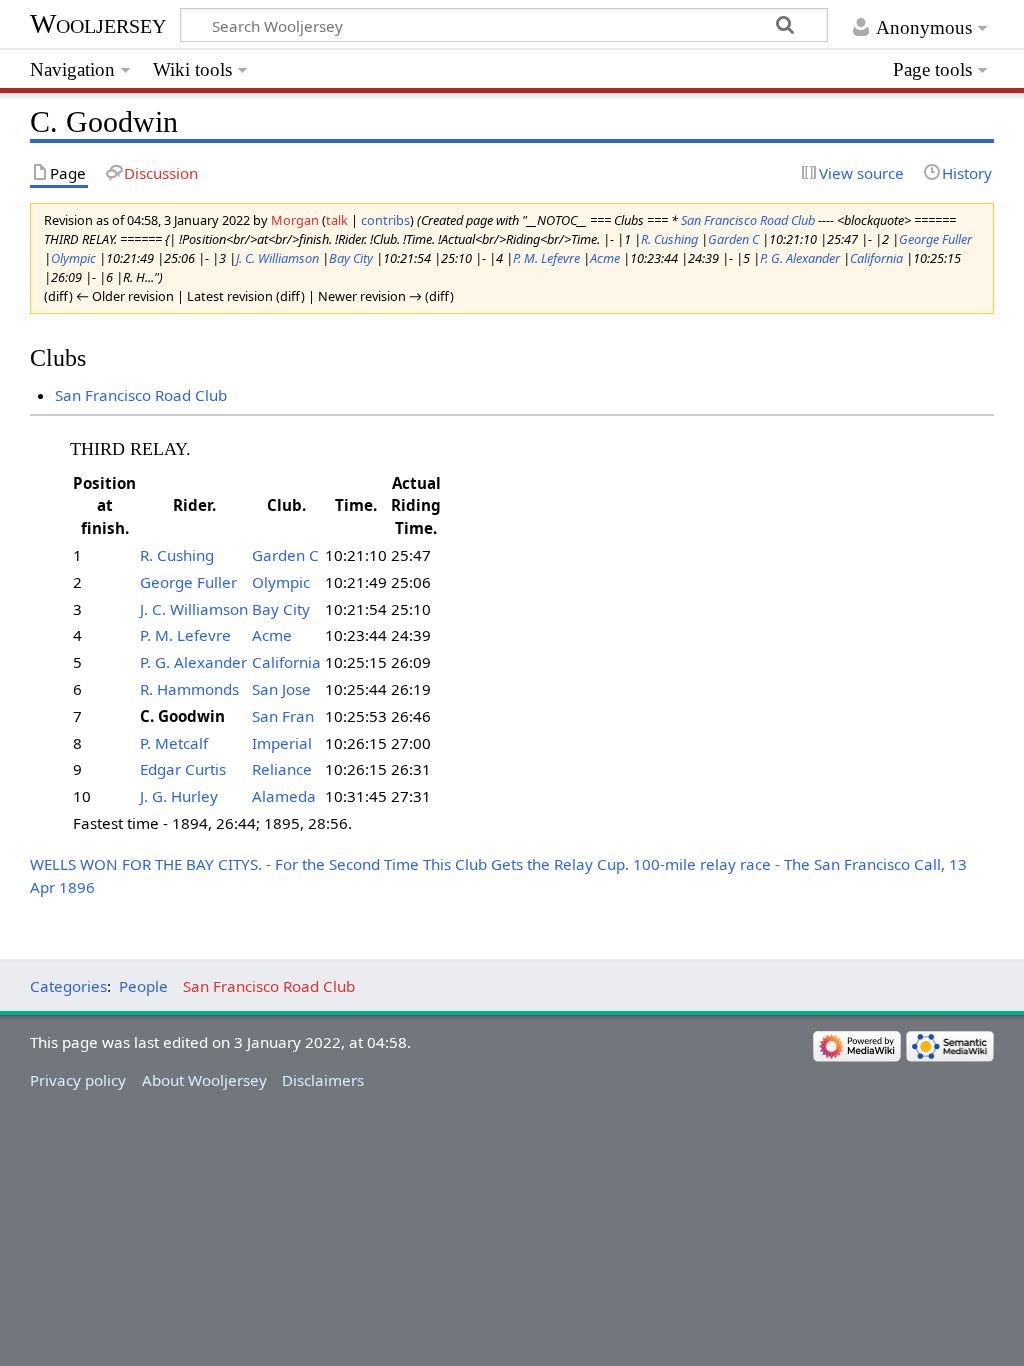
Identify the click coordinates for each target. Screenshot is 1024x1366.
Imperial (282, 743)
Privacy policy (78, 1080)
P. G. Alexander (800, 258)
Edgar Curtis (183, 769)
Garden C (733, 239)
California (876, 258)
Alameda (284, 796)
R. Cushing (669, 239)
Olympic (73, 258)
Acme (605, 258)
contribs (385, 220)
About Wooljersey (204, 1080)
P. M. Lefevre (546, 258)
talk (337, 220)
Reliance (282, 769)
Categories (68, 986)
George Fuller (935, 239)
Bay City (351, 258)
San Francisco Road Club (748, 220)
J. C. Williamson (277, 258)
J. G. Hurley (179, 796)
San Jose (281, 689)
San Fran (283, 716)
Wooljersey (98, 23)
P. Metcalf (174, 743)
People (143, 986)
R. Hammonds (189, 689)
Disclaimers (323, 1080)
